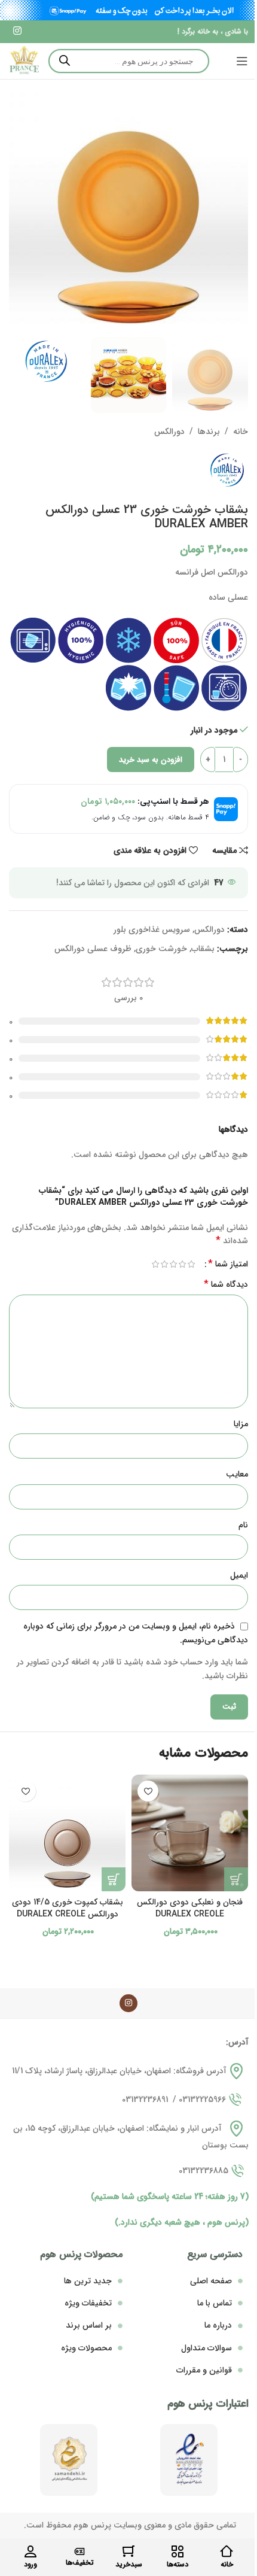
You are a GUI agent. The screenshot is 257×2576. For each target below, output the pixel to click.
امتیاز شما (228, 1264)
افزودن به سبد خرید (151, 760)
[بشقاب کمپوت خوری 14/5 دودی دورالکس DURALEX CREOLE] (67, 1833)
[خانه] (227, 2551)
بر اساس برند (89, 2325)
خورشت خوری (161, 949)
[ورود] (30, 2551)
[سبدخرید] (128, 2551)
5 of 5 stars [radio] (155, 1264)
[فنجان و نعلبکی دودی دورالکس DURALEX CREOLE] (190, 1833)
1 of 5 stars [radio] (191, 1264)
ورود (30, 2564)
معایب (237, 1474)
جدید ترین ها (88, 2281)
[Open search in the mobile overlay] (129, 61)
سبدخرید (129, 2564)
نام (243, 1525)
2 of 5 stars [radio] (182, 1264)
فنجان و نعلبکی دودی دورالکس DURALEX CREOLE (190, 1908)
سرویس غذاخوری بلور (152, 929)
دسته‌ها (178, 2564)
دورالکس (169, 432)
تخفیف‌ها (80, 2563)
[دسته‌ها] (178, 2551)
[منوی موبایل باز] (242, 61)
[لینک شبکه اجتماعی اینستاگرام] (17, 32)
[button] (236, 1879)
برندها (209, 432)
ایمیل (239, 1575)
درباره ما (218, 2325)
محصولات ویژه (86, 2348)
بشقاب (203, 949)
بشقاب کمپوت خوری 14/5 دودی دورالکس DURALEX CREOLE (68, 1908)
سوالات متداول (206, 2348)
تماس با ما (215, 2303)
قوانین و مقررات (204, 2370)
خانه (241, 432)
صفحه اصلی (211, 2281)
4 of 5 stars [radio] (164, 1264)
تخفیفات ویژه (88, 2303)
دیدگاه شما (226, 1284)
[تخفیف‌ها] (79, 2551)
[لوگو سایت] (24, 60)
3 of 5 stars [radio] (173, 1264)
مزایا (241, 1424)
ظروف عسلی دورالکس (93, 949)
